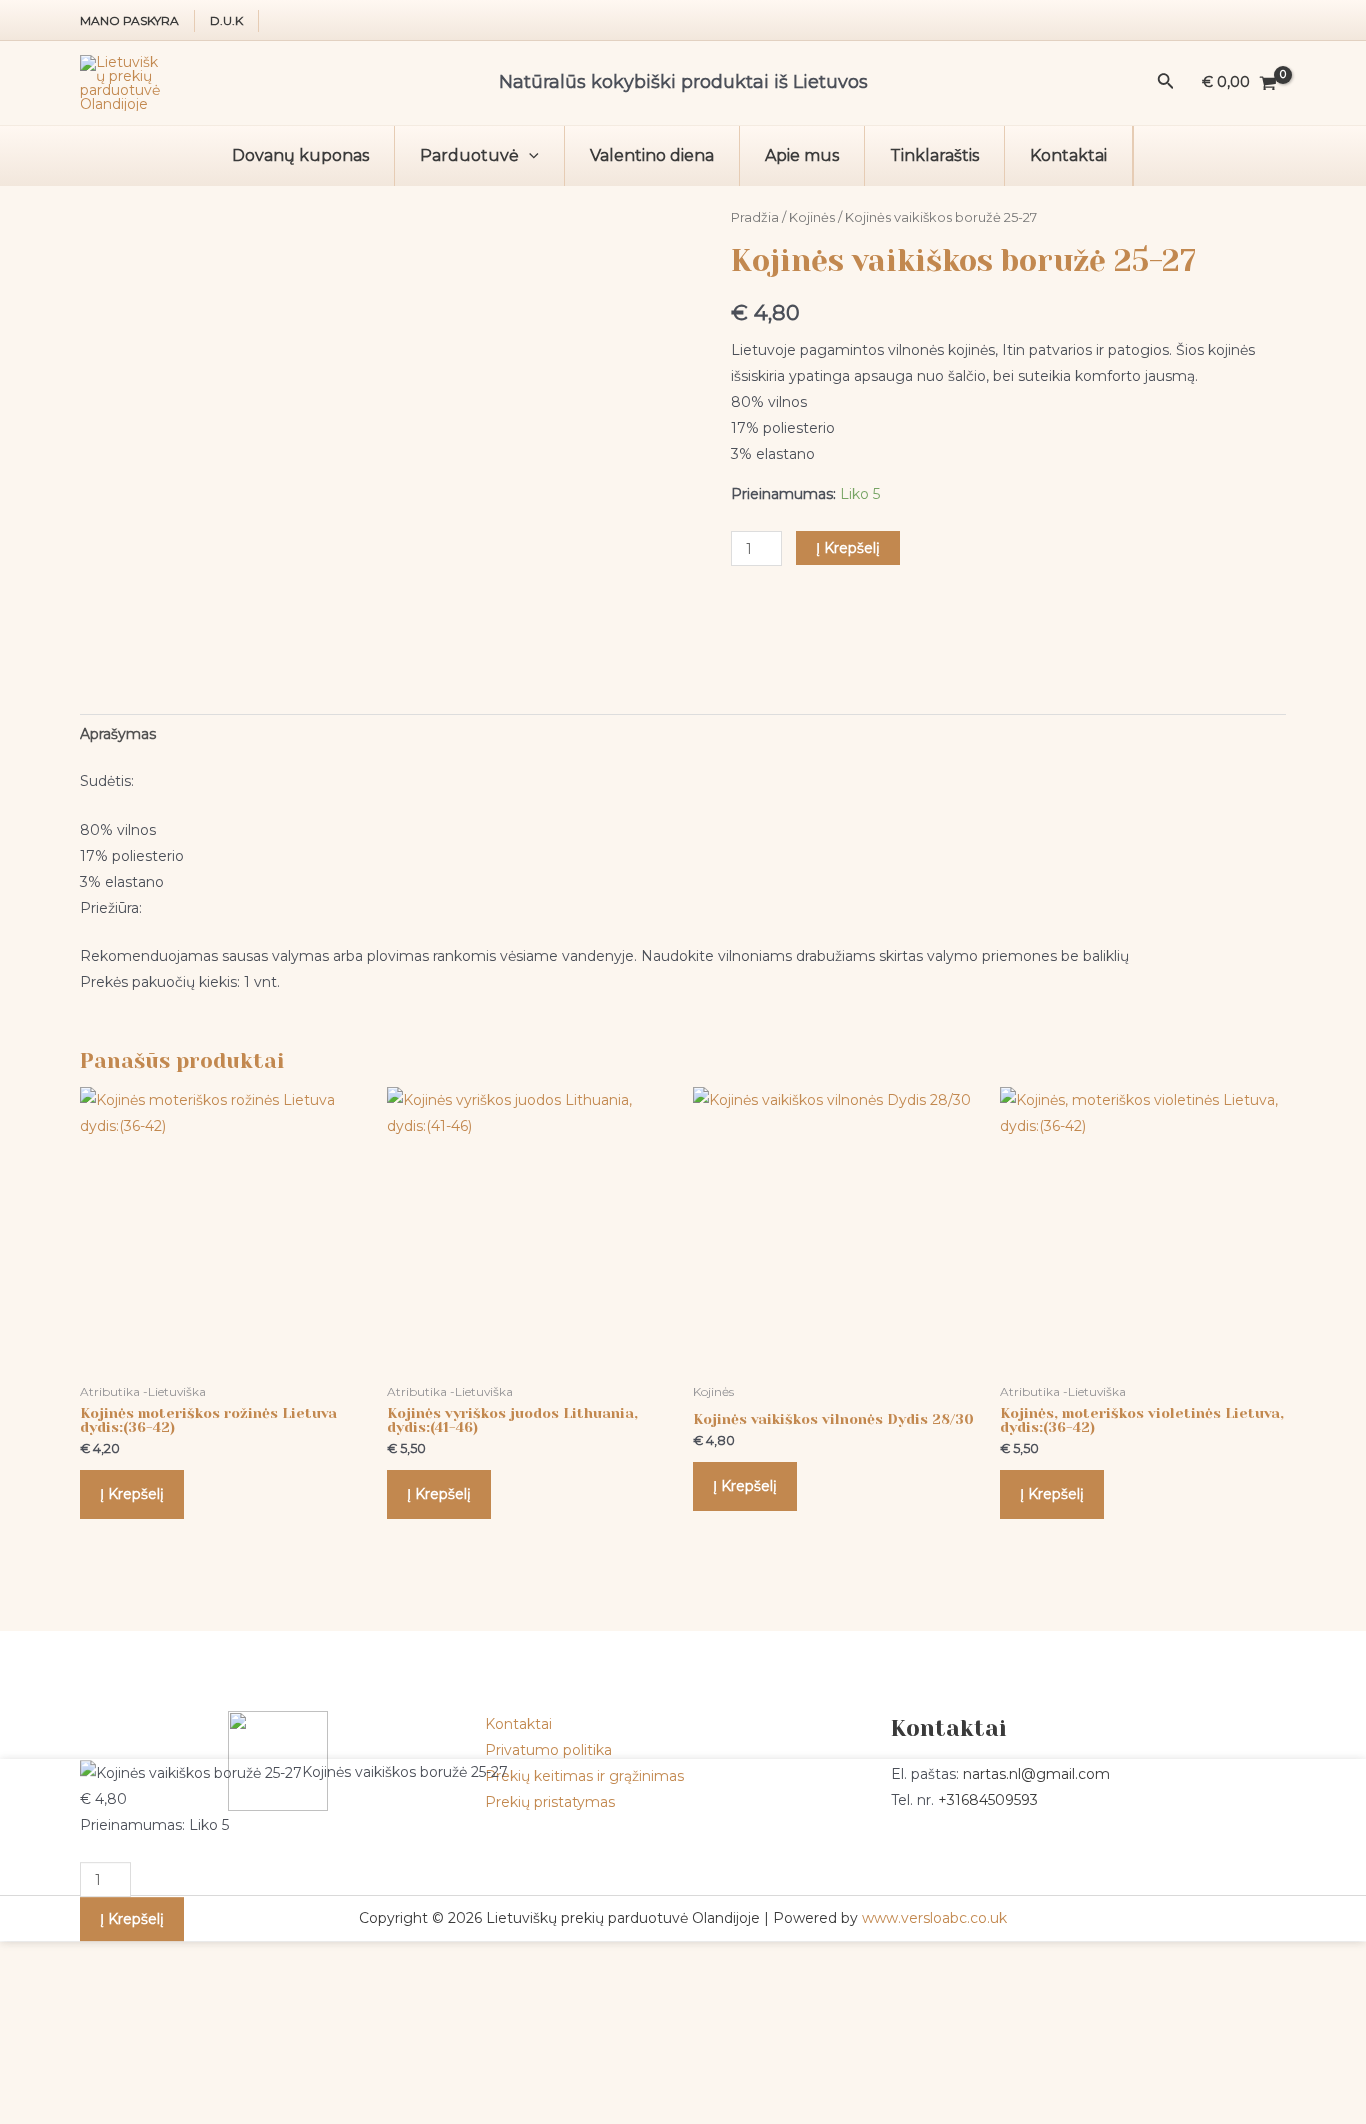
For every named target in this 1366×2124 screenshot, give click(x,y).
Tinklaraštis (934, 155)
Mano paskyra (129, 20)
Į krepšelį (848, 548)
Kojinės (812, 217)
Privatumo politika (548, 1750)
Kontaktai (1068, 155)
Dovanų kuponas (300, 155)
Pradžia (755, 217)
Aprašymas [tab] (118, 734)
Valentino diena (652, 155)
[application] (529, 156)
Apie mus (802, 155)
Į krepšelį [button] (132, 1494)
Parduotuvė (469, 155)
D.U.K (226, 20)
